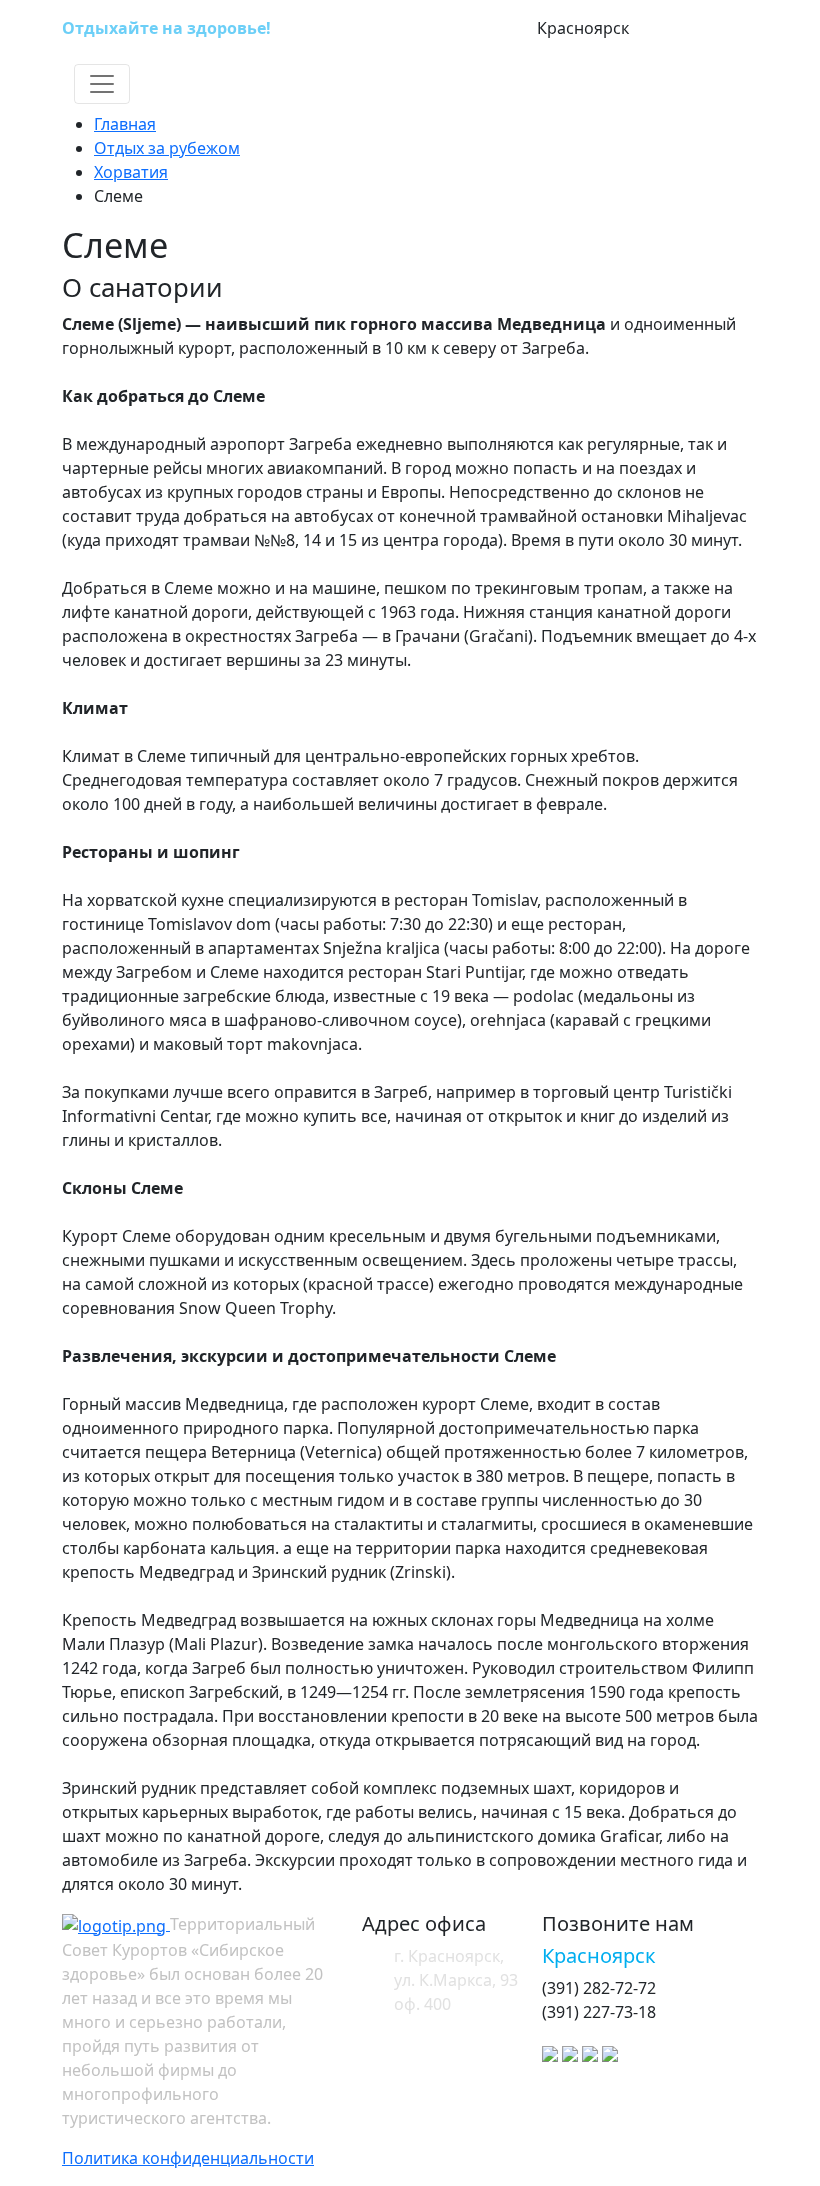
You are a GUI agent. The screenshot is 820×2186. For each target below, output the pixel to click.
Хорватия (131, 172)
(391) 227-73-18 (693, 29)
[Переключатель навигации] (102, 84)
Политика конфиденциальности (188, 2158)
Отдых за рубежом (167, 148)
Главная (125, 124)
